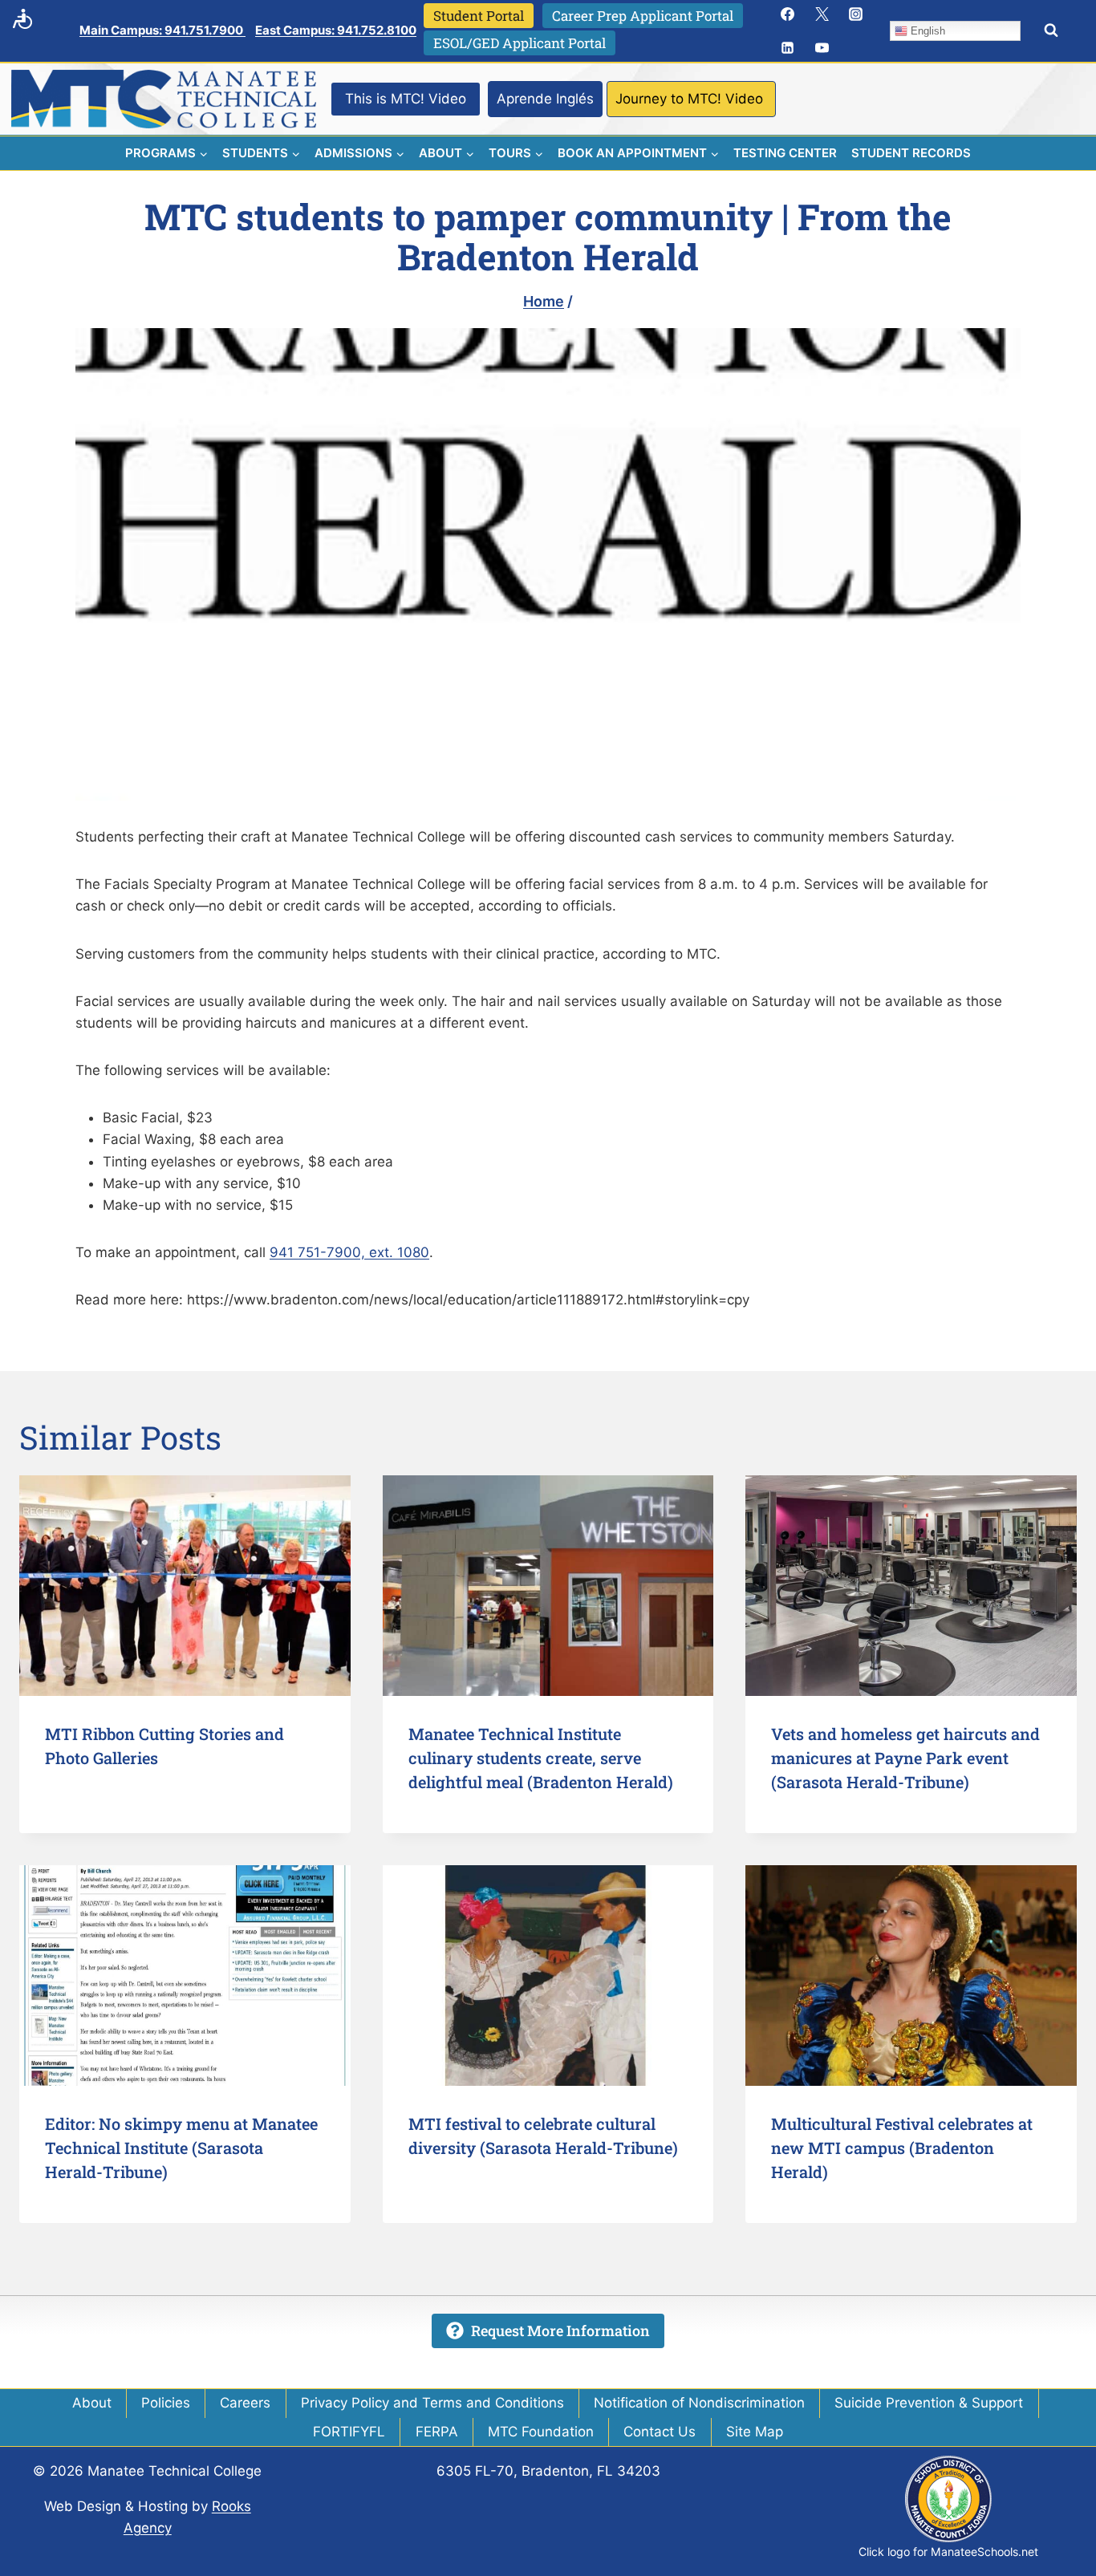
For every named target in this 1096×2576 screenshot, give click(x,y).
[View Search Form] (1051, 30)
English (926, 31)
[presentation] (185, 1586)
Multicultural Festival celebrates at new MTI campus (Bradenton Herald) (902, 2148)
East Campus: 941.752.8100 (336, 30)
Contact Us (660, 2432)
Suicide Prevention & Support (929, 2403)
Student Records (911, 153)
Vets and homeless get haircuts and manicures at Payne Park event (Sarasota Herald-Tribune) (905, 1758)
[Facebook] (788, 14)
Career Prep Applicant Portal (643, 16)
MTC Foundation (541, 2432)
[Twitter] (822, 14)
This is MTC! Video (406, 99)
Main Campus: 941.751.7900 (162, 30)
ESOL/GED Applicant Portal (520, 43)
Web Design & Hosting (116, 2506)
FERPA (437, 2432)
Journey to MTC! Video (689, 99)
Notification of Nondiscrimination (699, 2403)
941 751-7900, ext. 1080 (349, 1252)
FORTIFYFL (349, 2432)
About (92, 2403)
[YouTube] (822, 48)
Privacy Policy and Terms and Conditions (432, 2403)
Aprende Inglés (545, 99)
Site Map (755, 2432)
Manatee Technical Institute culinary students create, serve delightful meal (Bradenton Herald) (541, 1758)
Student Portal (479, 16)
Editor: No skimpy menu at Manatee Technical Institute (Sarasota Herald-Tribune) (181, 2148)
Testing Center (785, 153)
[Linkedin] (788, 48)
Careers (245, 2403)
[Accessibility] (22, 18)
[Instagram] (856, 14)
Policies (166, 2403)
